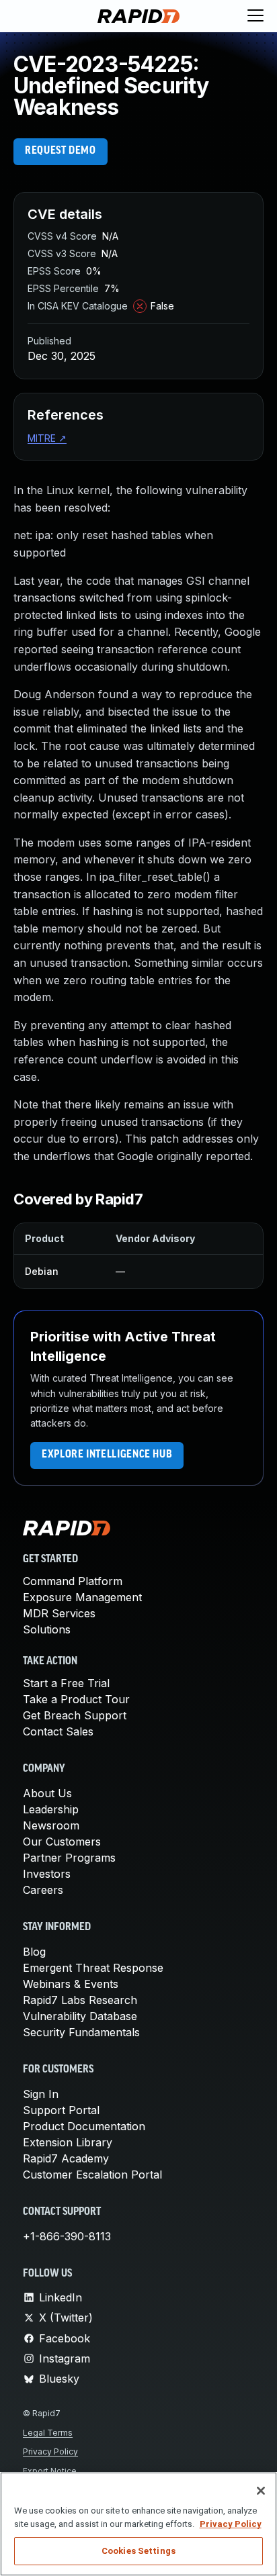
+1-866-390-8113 (67, 2236)
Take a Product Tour (76, 1699)
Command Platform (73, 1581)
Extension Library (68, 2142)
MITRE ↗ (47, 438)
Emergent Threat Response (93, 1968)
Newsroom (51, 1825)
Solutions (47, 1629)
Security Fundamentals (81, 2032)
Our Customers (62, 1842)
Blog (34, 1952)
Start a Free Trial (66, 1683)
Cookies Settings (138, 2551)
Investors (47, 1874)
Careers (43, 1890)
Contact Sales (58, 1731)
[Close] (261, 2491)
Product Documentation (84, 2126)
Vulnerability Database (80, 2016)
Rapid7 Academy (66, 2158)
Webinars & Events (71, 1984)
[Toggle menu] (255, 16)
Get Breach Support (75, 1715)
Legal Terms (48, 2433)
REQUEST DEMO (61, 151)
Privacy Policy (50, 2451)
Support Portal (61, 2110)
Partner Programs (69, 1858)
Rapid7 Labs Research (80, 2000)
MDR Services (59, 1613)
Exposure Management (82, 1597)
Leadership (51, 1809)
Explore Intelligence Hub (107, 1455)
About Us (47, 1793)
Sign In (41, 2094)
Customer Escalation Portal (92, 2175)
